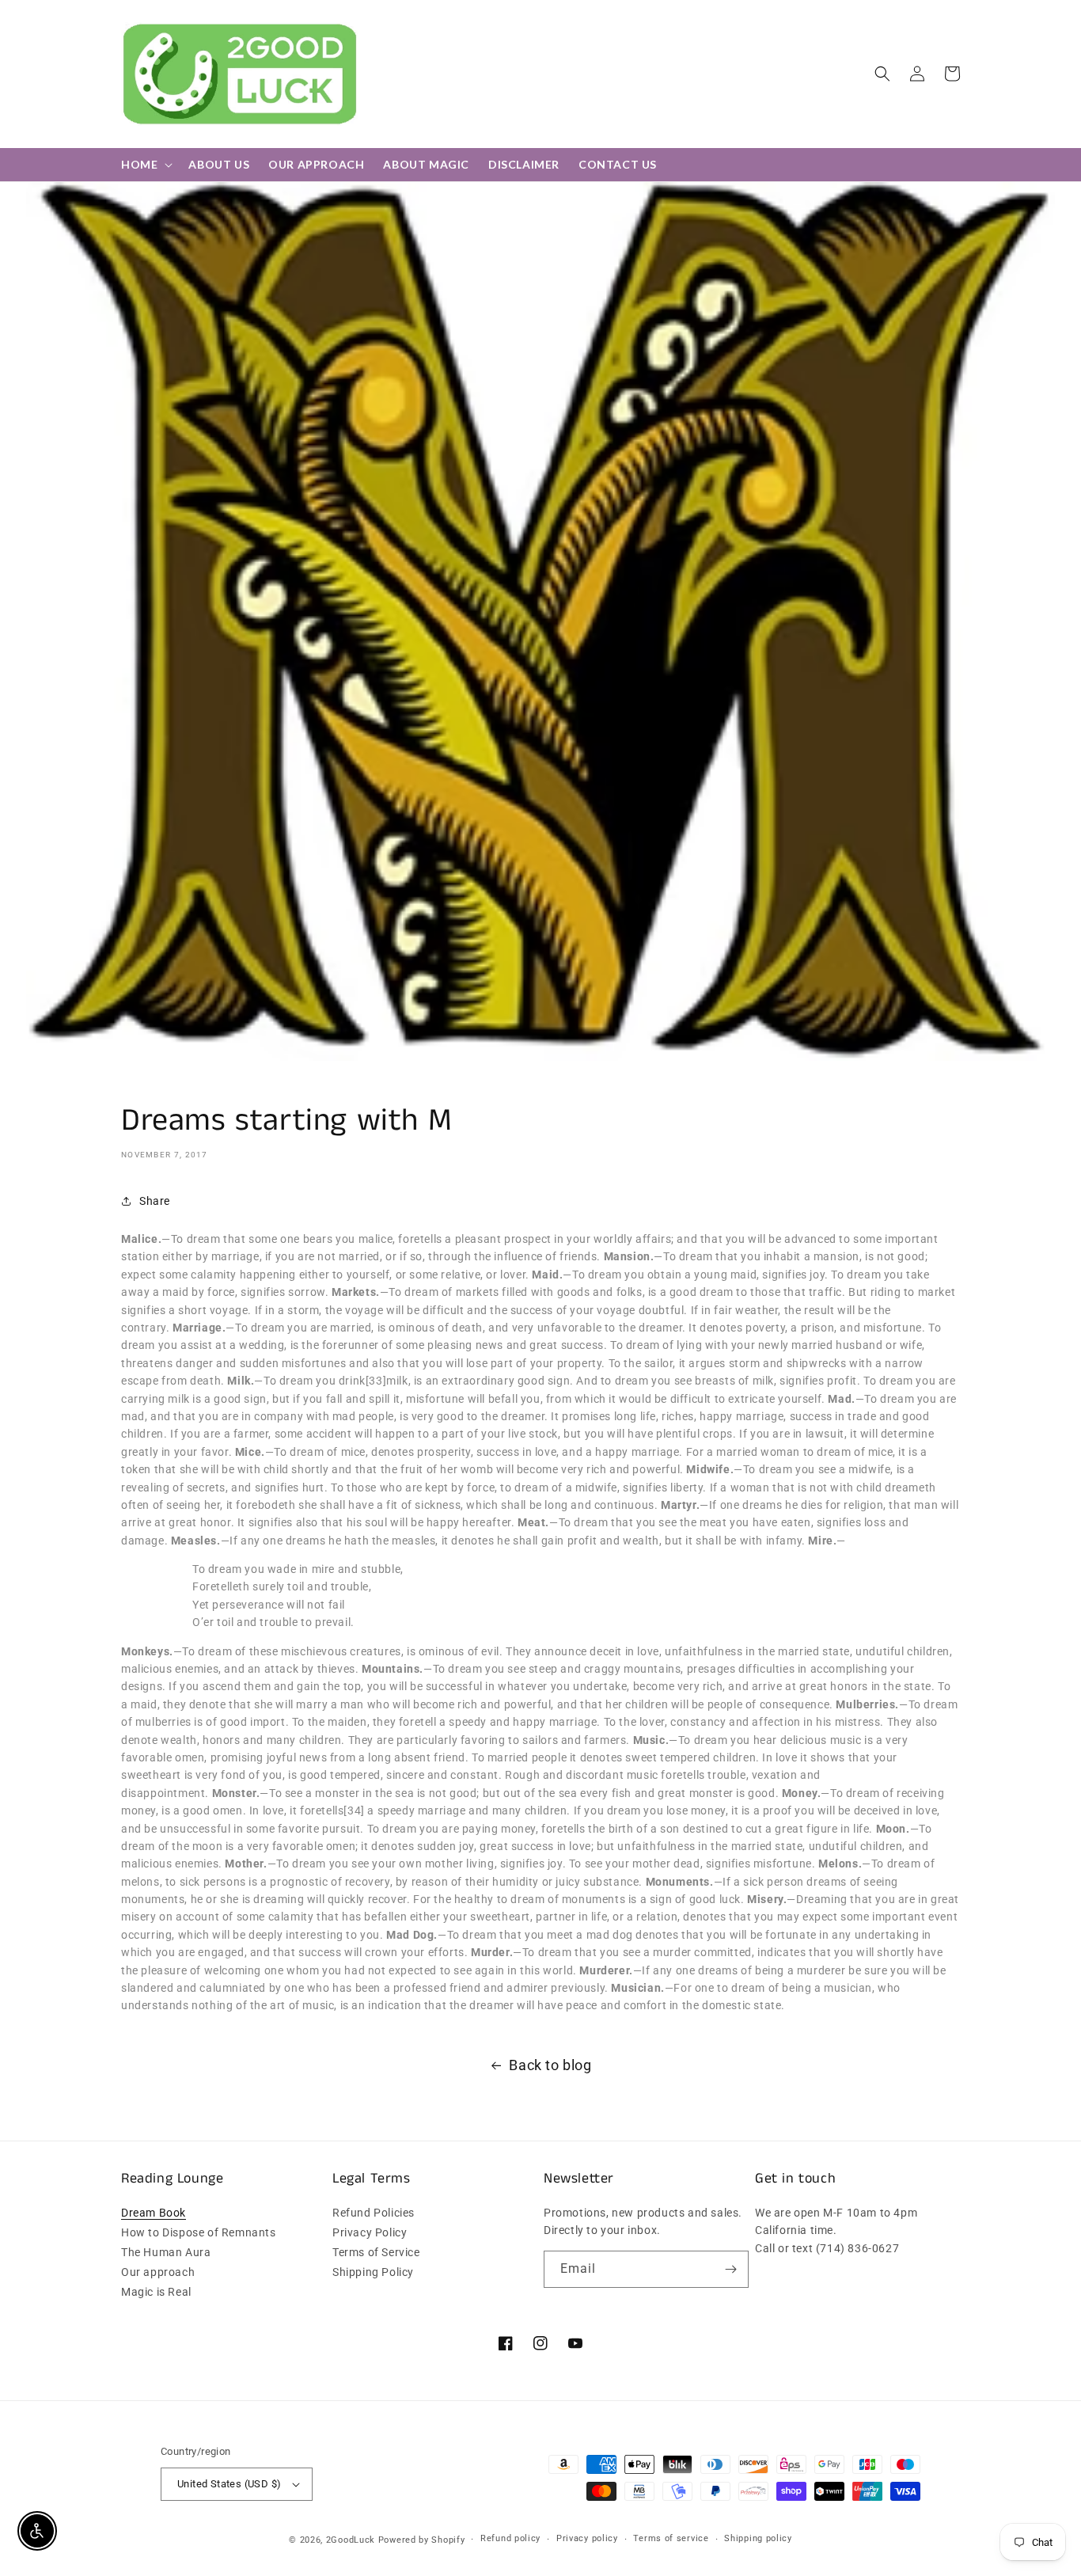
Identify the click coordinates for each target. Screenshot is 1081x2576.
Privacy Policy (370, 2232)
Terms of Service (376, 2252)
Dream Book (154, 2213)
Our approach (158, 2272)
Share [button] (155, 1201)
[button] (882, 74)
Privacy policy (587, 2538)
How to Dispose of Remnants (199, 2232)
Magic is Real (156, 2292)
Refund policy (510, 2538)
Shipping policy (758, 2538)
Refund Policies (374, 2213)
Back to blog (550, 2065)
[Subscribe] (730, 2269)
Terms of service (671, 2538)
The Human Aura (166, 2252)
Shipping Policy (373, 2272)
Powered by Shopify (422, 2540)
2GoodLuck (351, 2540)
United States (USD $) (229, 2484)
